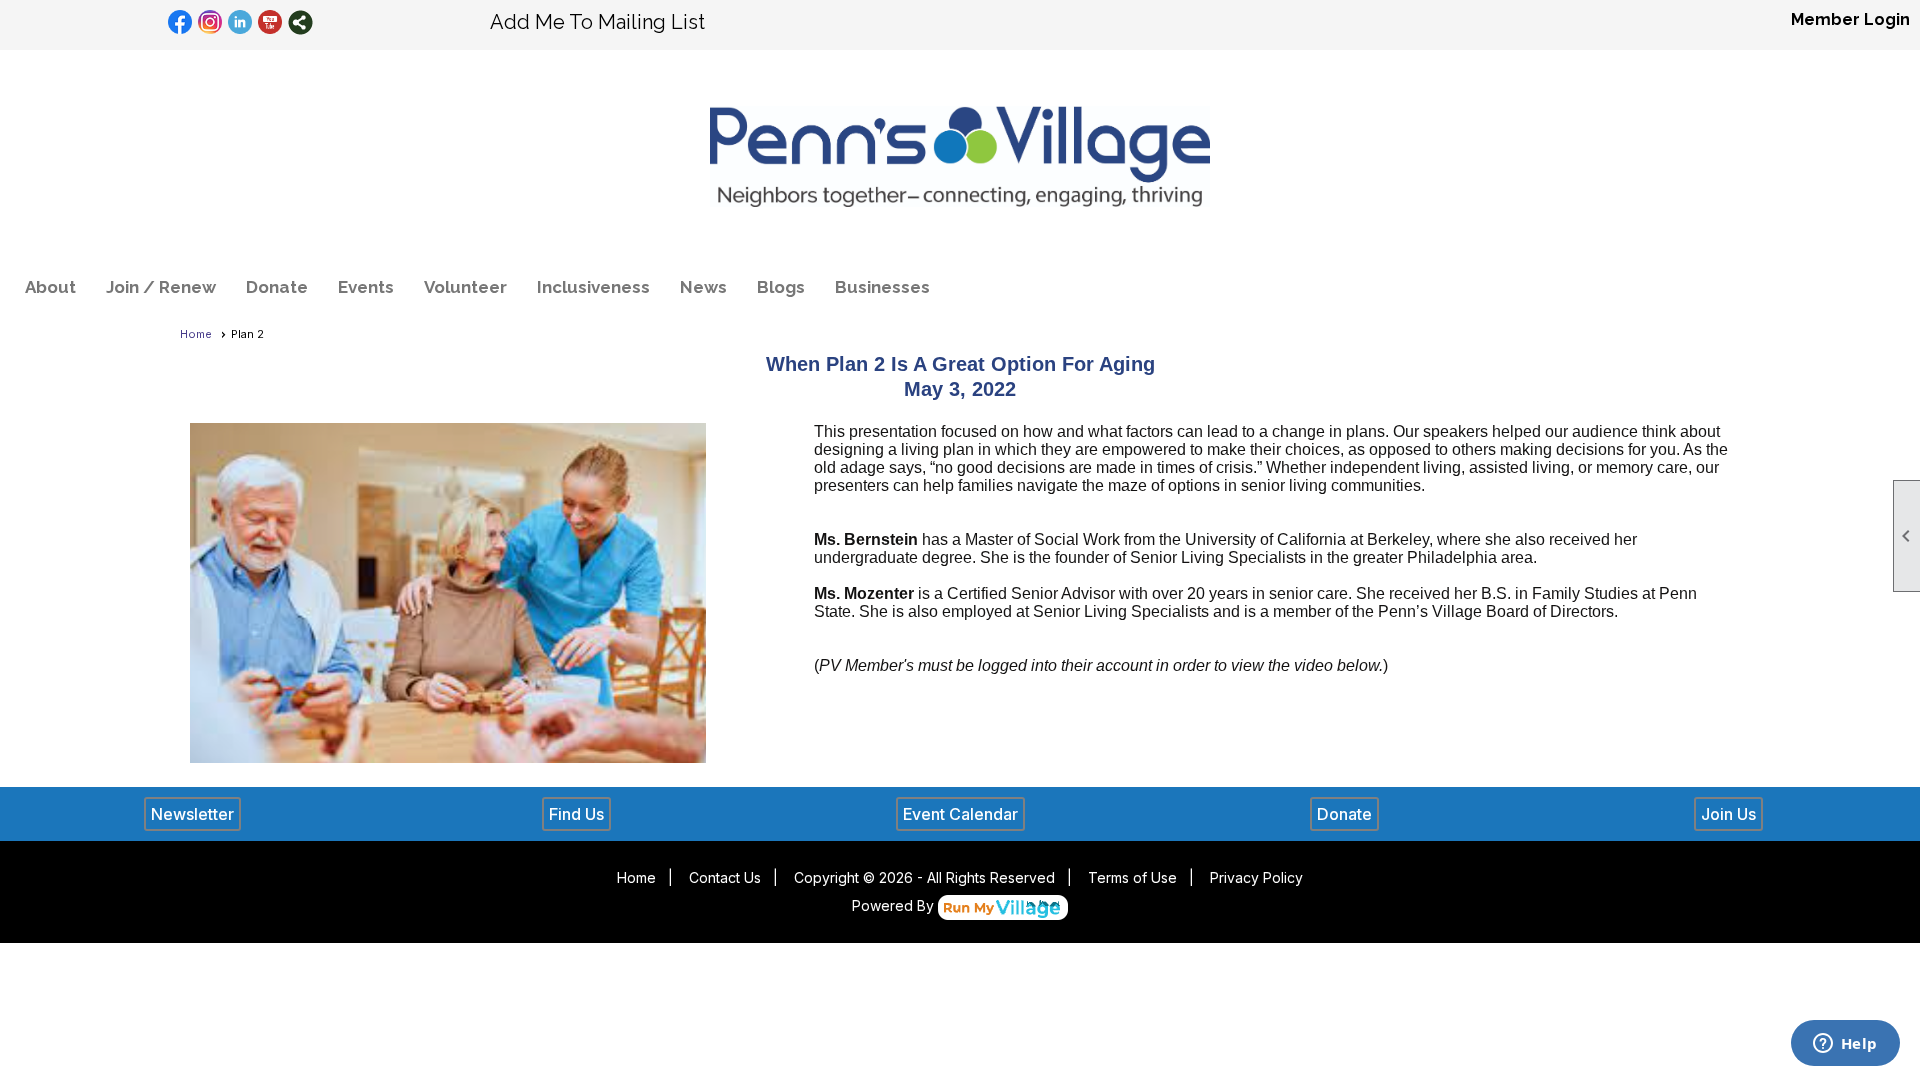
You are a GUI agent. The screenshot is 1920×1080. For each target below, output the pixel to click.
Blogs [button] (781, 287)
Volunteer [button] (465, 287)
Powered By (895, 905)
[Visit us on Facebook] (180, 22)
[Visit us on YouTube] (270, 22)
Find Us (576, 814)
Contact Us (725, 877)
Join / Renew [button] (161, 287)
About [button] (50, 287)
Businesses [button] (882, 287)
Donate (277, 287)
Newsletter (192, 814)
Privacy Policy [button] (1256, 877)
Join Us (1728, 814)
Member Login (1850, 19)
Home (196, 334)
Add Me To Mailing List (597, 22)
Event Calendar (960, 814)
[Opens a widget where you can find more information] (1845, 1045)
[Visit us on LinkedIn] (240, 22)
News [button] (703, 287)
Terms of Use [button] (1132, 877)
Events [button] (366, 287)
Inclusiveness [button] (593, 287)
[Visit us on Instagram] (210, 22)
